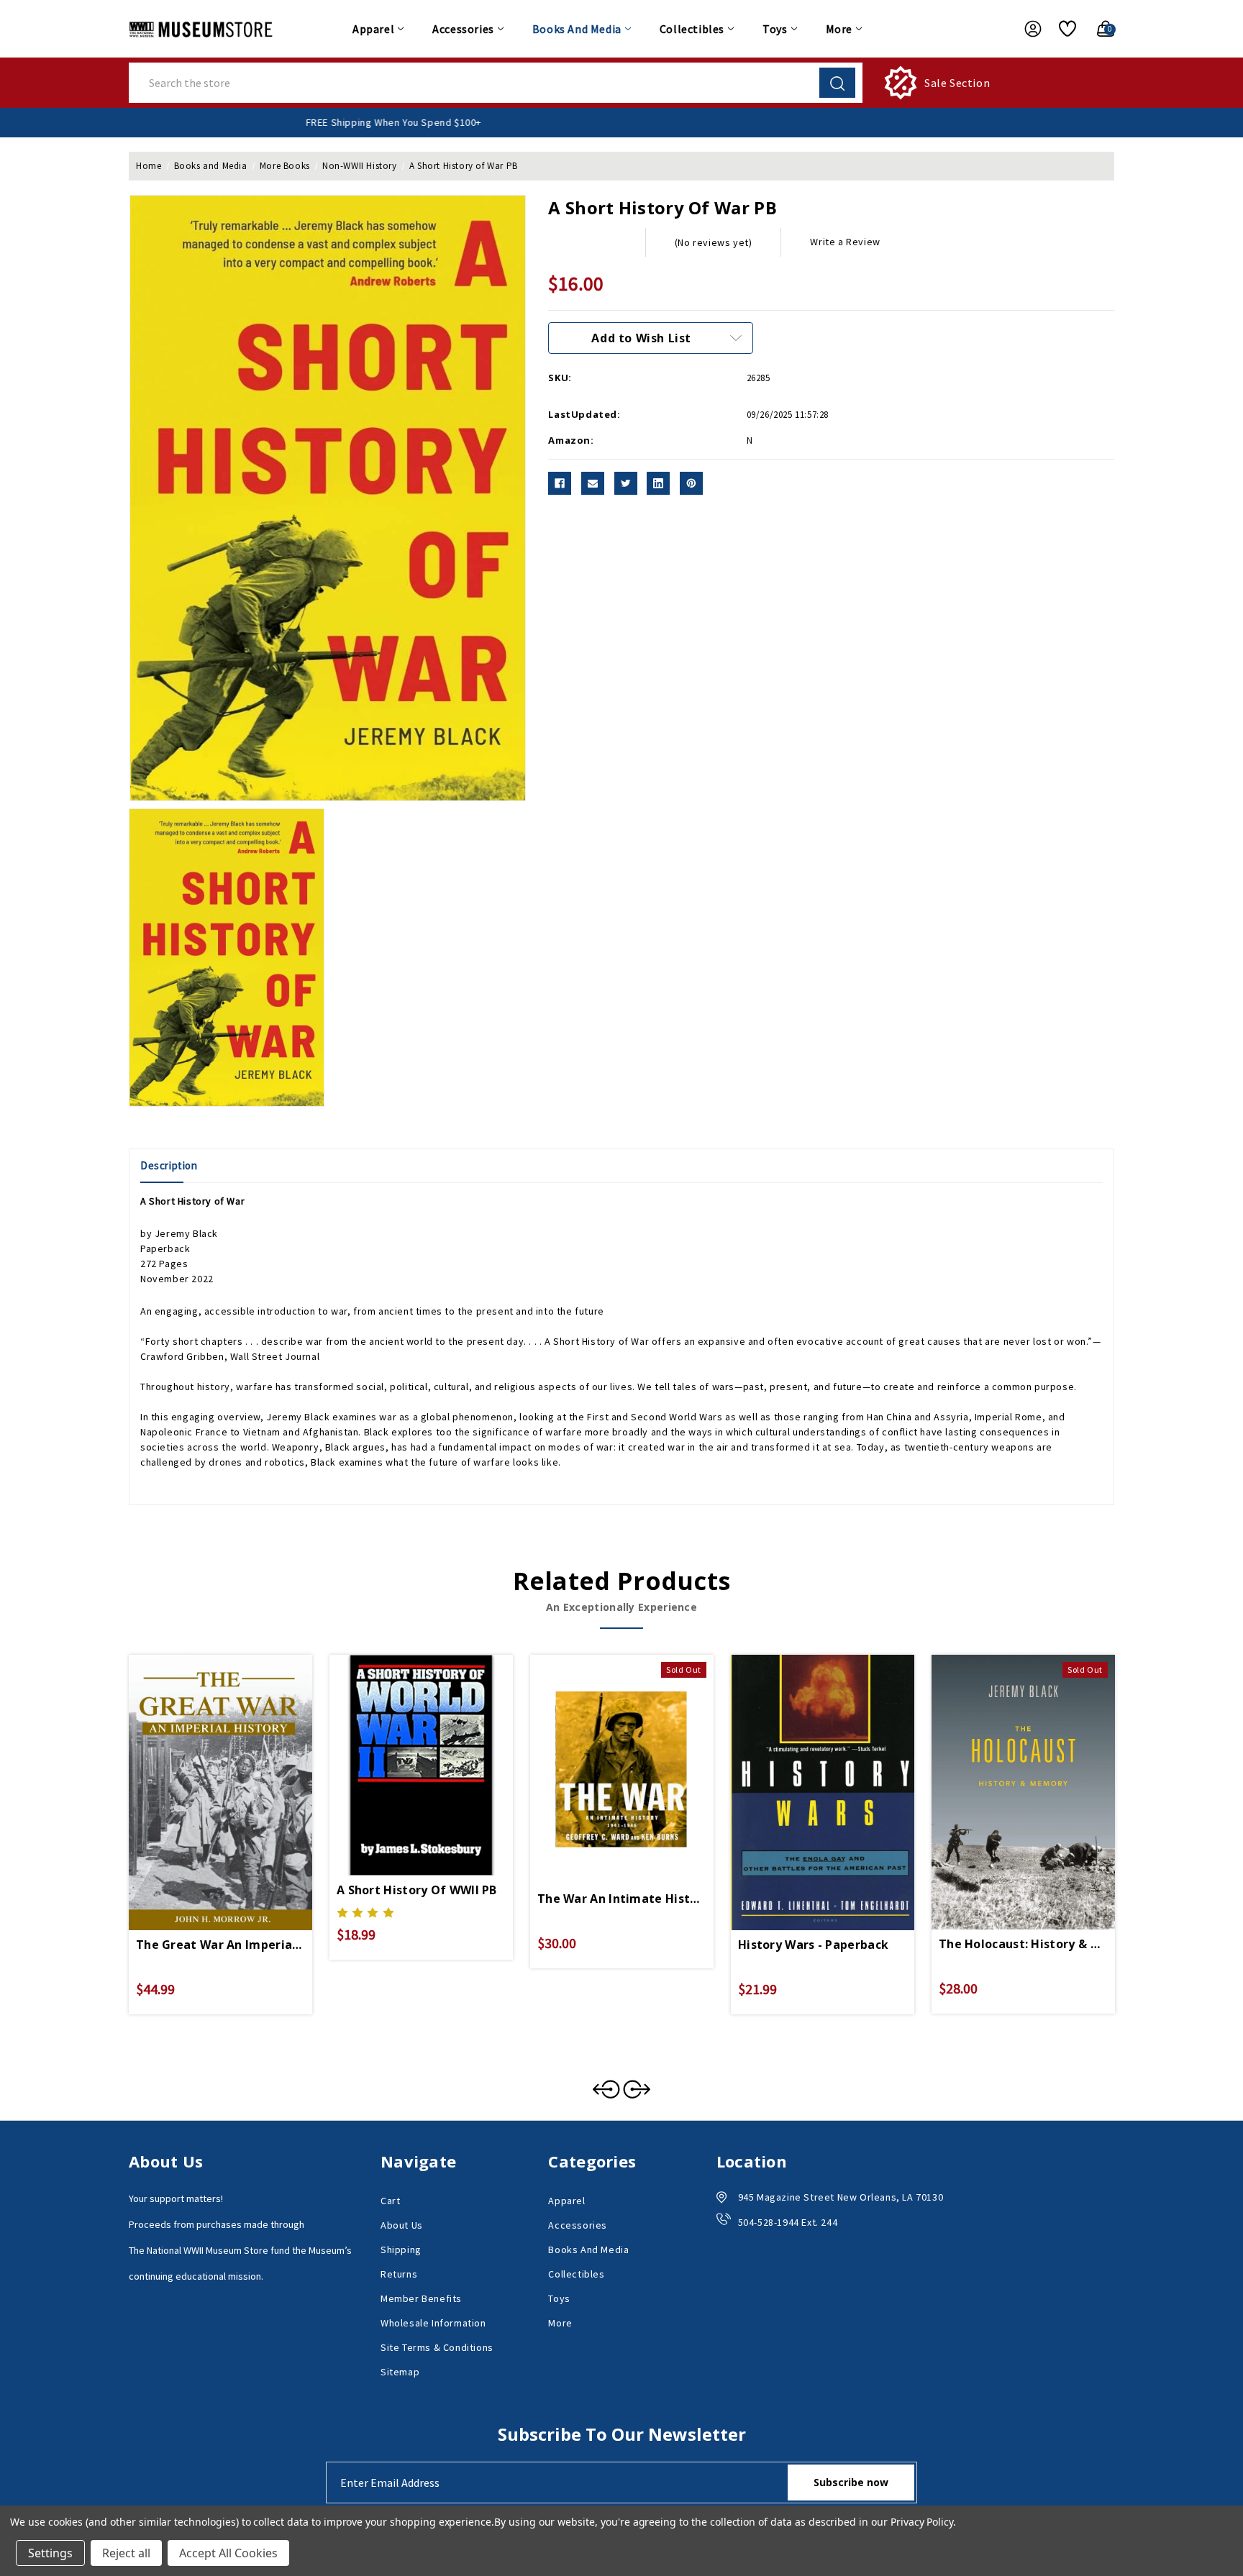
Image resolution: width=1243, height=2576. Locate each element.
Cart (390, 2201)
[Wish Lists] (1062, 29)
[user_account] (1026, 29)
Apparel (373, 29)
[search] (837, 83)
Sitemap (400, 2372)
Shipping (401, 2250)
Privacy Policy (922, 2522)
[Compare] (237, 1765)
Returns (399, 2274)
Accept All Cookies (228, 2553)
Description (169, 1165)
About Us (402, 2225)
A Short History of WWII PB (417, 1890)
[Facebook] (560, 483)
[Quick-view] (204, 1765)
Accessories (463, 29)
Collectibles (692, 29)
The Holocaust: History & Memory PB (1023, 1944)
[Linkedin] (658, 483)
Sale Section (957, 83)
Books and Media (577, 29)
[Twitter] (626, 483)
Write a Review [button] (845, 242)
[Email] (593, 483)
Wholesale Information (433, 2323)
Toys (775, 29)
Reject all (126, 2553)
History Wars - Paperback (813, 1945)
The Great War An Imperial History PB (220, 1945)
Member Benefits (421, 2298)
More (839, 29)
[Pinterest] (691, 483)
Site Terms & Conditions (437, 2347)
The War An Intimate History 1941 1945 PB (622, 1899)
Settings (50, 2553)
